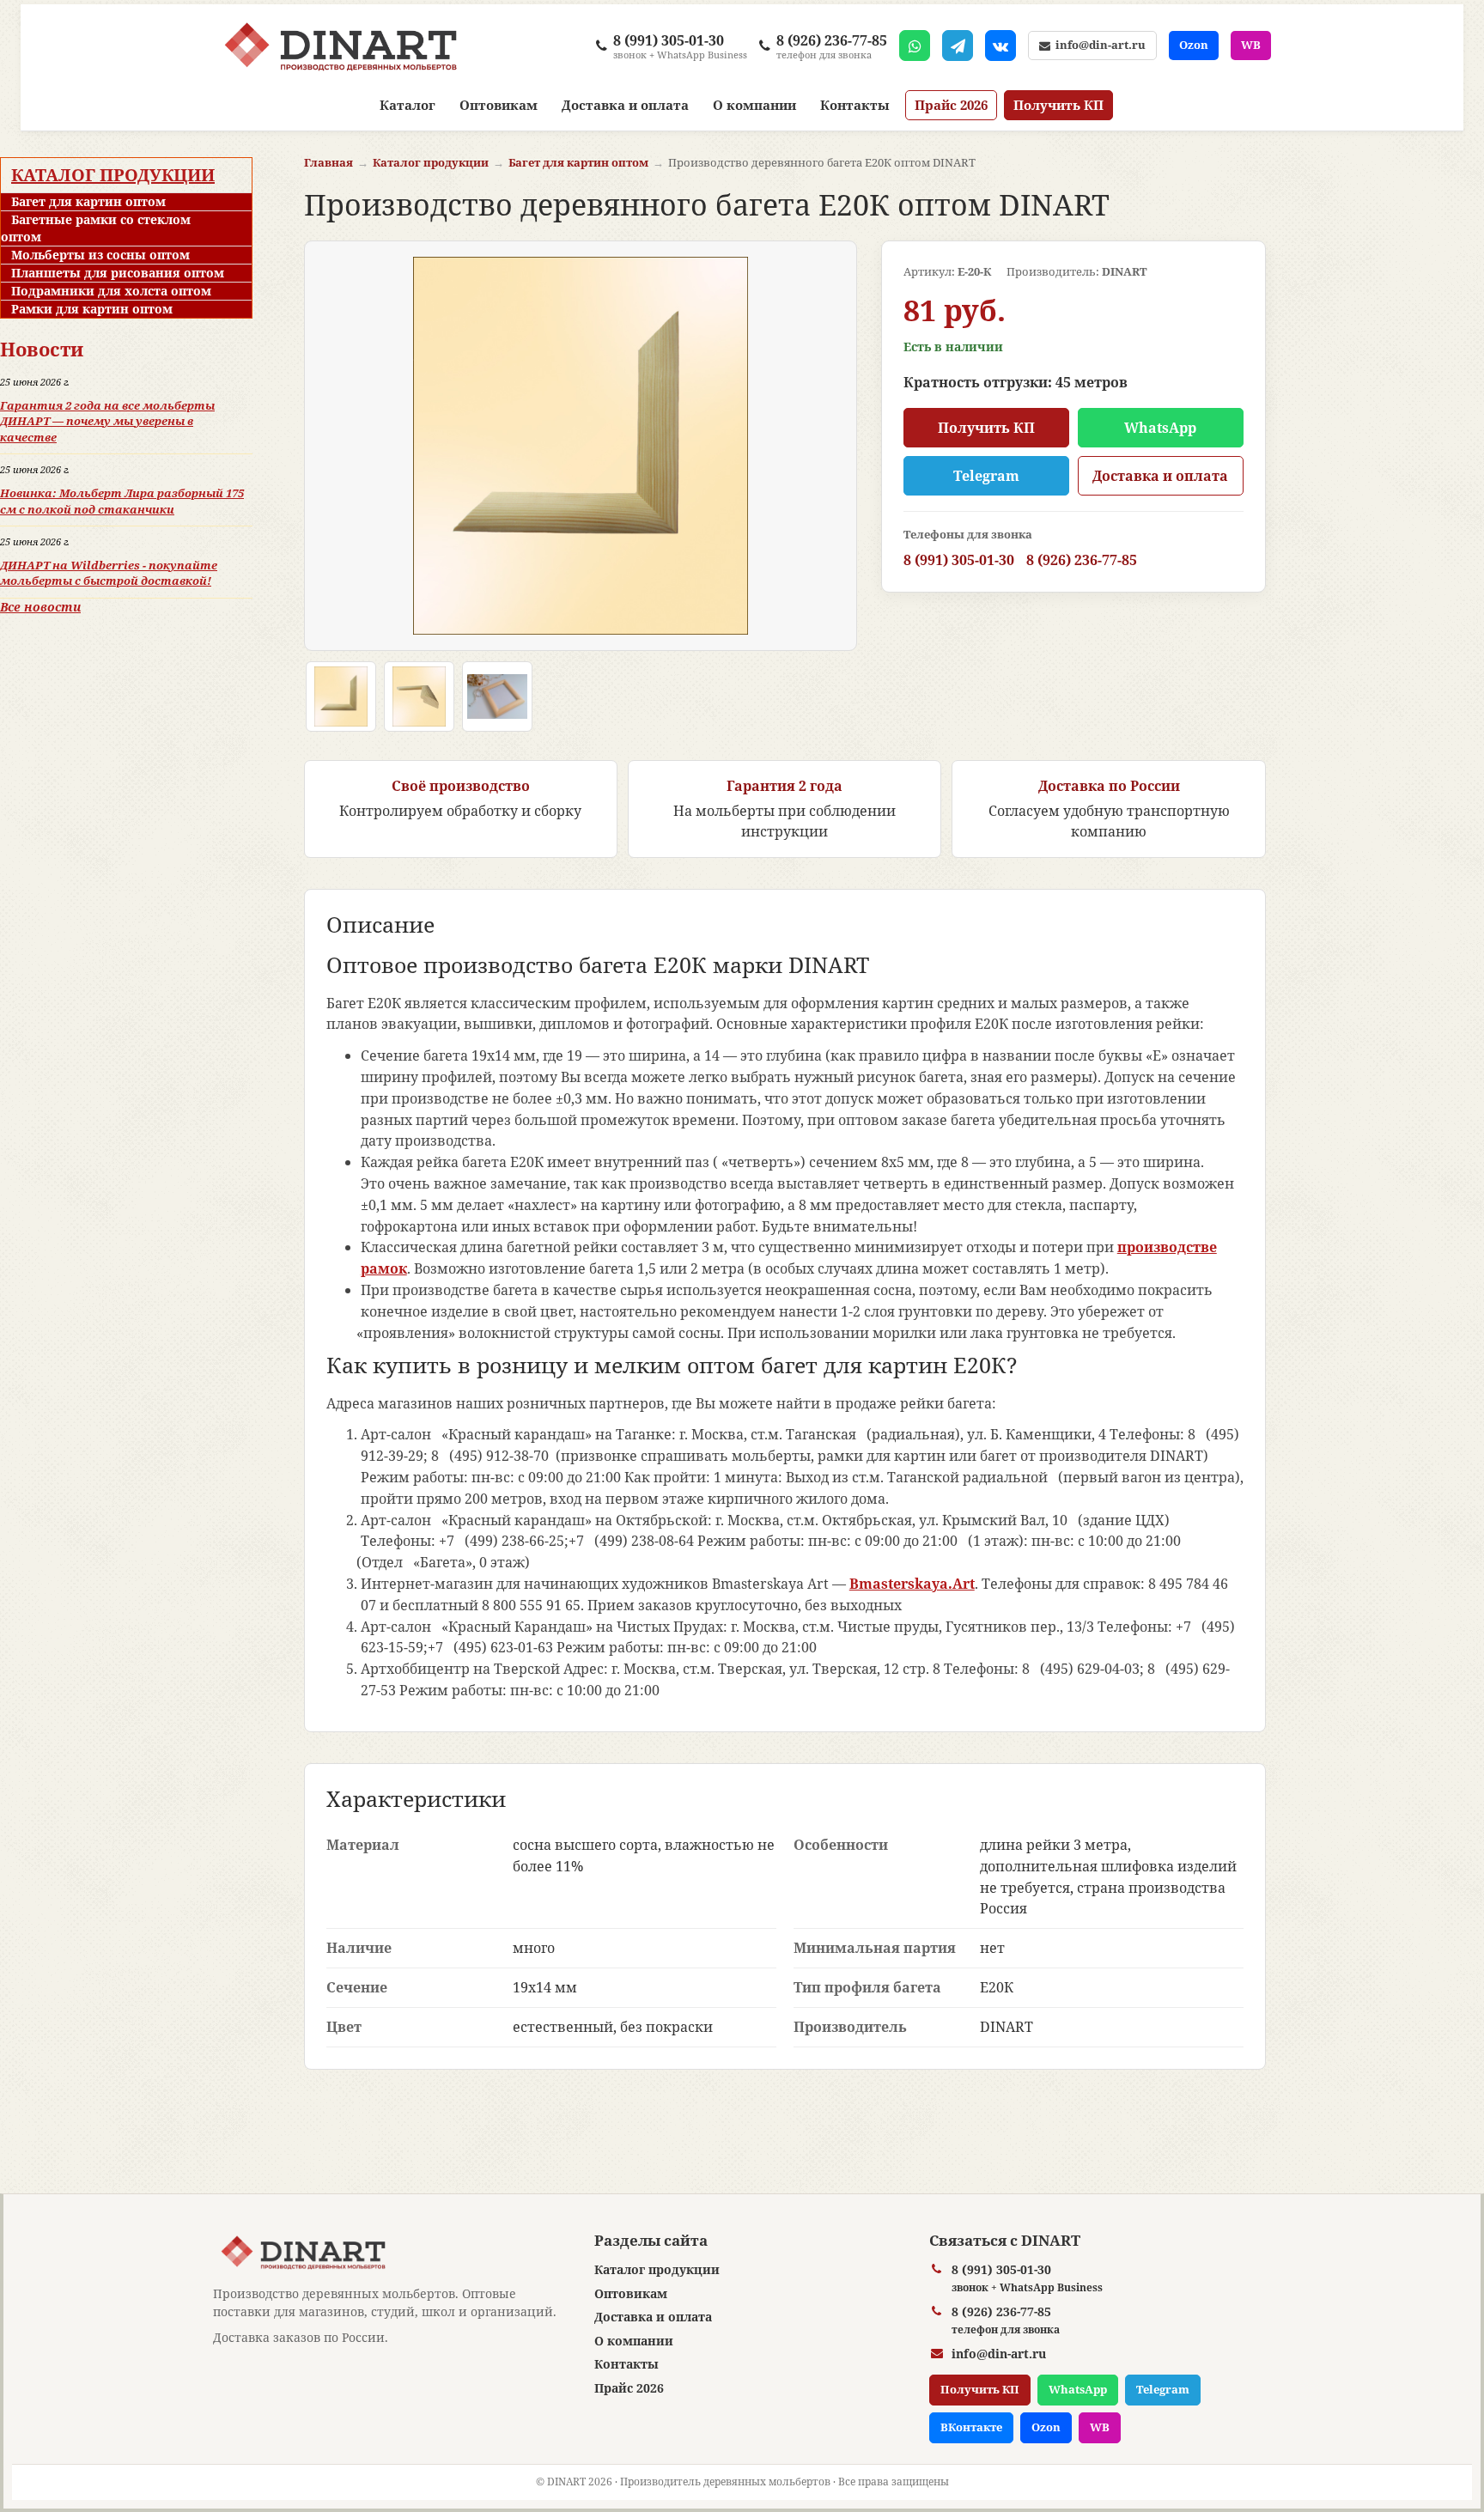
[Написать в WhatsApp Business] (915, 46)
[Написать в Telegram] (958, 46)
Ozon (1194, 45)
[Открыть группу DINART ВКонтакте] (1000, 46)
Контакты (855, 105)
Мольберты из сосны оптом (100, 255)
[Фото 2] (419, 696)
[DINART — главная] (341, 46)
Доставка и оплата (625, 105)
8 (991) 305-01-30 (959, 560)
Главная (328, 162)
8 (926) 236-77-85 (1082, 560)
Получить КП (1058, 105)
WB (1251, 45)
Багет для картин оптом (88, 201)
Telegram (986, 476)
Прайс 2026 (951, 105)
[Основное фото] (341, 696)
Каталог (407, 105)
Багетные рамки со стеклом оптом (96, 228)
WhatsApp (1160, 428)
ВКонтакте (971, 2427)
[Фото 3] (497, 696)
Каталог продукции (113, 175)
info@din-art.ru (1098, 45)
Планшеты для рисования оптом (118, 273)
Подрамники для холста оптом (111, 291)
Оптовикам (499, 105)
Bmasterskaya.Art (912, 1584)
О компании (754, 105)
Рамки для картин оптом (92, 309)
